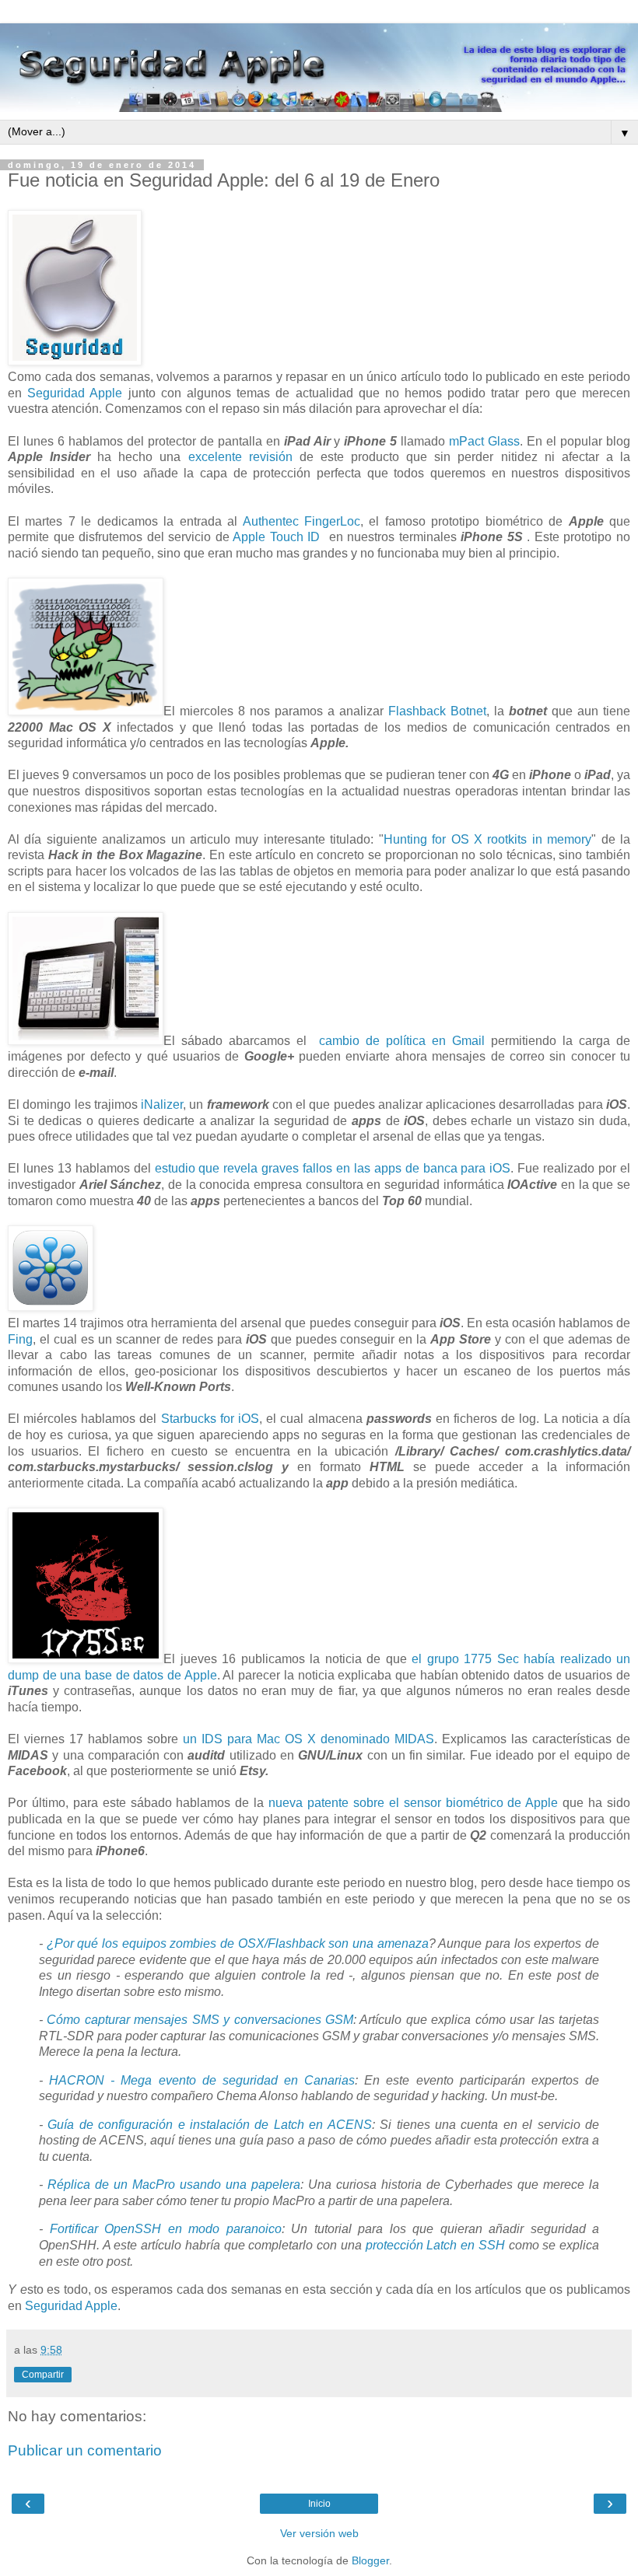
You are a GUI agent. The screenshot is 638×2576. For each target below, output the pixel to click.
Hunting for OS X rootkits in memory (487, 839)
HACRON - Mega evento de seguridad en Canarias (202, 2080)
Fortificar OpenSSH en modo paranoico (166, 2229)
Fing (20, 1339)
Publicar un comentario (85, 2450)
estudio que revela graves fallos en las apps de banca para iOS (333, 1168)
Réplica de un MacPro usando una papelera (174, 2185)
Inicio (319, 2504)
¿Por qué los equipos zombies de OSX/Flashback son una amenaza (238, 1943)
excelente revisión (240, 457)
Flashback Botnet (437, 711)
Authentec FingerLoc (301, 521)
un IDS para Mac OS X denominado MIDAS (308, 1739)
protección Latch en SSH (435, 2245)
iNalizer (162, 1104)
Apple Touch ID (276, 537)
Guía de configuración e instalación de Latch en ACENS (209, 2125)
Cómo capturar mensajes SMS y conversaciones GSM (200, 2020)
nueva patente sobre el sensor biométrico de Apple (413, 1803)
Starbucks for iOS (210, 1419)
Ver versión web (319, 2533)
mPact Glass (484, 441)
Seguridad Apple (75, 393)
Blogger (370, 2560)
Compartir (43, 2375)
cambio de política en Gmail (402, 1041)
